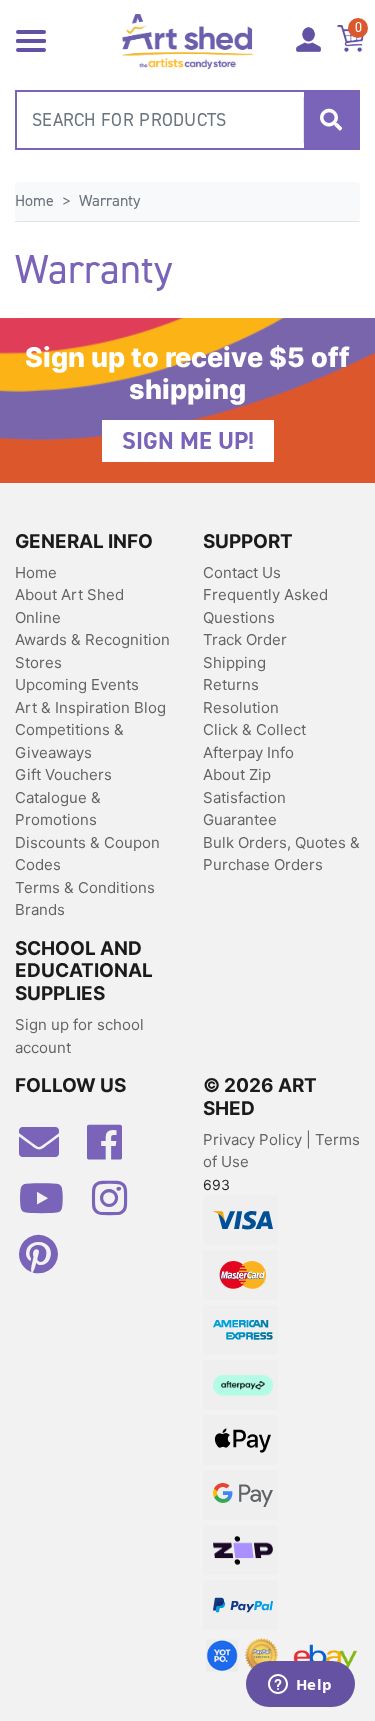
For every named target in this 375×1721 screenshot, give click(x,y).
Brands (40, 909)
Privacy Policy (254, 1139)
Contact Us (242, 572)
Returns (231, 684)
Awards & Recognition (92, 639)
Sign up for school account (79, 1036)
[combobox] (187, 120)
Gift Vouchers (63, 774)
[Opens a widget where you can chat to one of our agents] (300, 1686)
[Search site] (331, 120)
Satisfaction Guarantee (244, 809)
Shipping (234, 662)
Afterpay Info (248, 752)
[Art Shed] (187, 39)
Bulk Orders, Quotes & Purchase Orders (281, 854)
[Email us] (49, 1150)
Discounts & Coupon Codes (87, 854)
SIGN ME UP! (188, 441)
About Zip (237, 774)
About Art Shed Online (69, 606)
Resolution (241, 707)
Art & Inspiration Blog (90, 707)
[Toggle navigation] (31, 39)
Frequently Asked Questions (265, 606)
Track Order (245, 639)
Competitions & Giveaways (69, 741)
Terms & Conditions (85, 887)
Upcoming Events (77, 684)
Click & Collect (254, 729)
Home (36, 572)
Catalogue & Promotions (58, 809)
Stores (38, 662)
